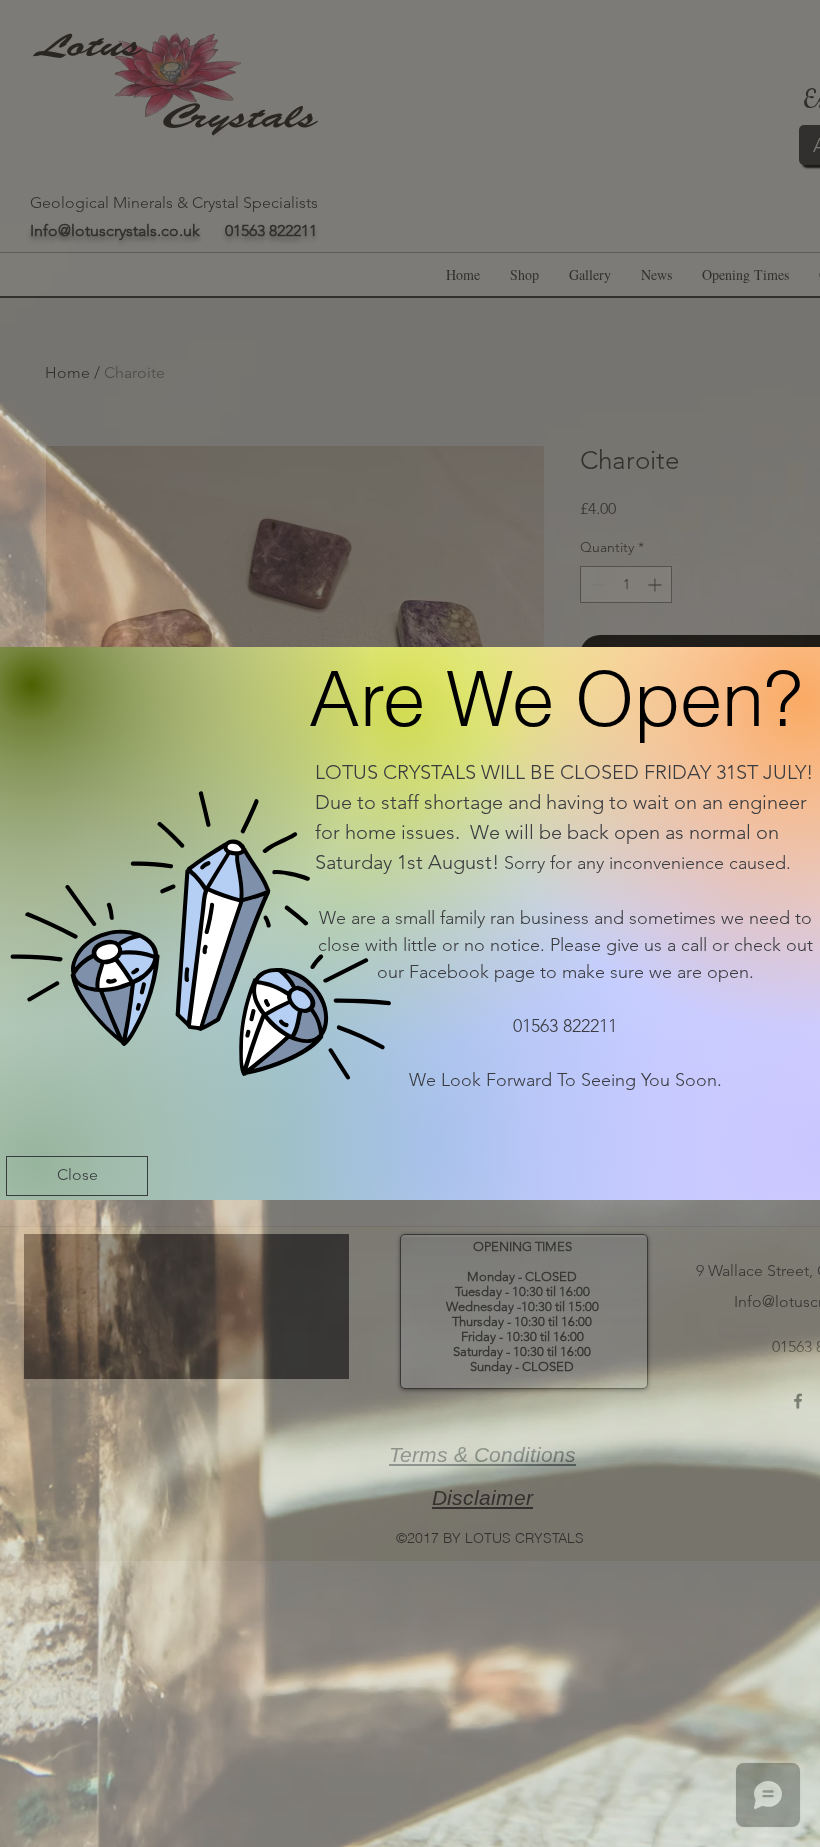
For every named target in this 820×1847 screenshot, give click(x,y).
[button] (77, 1176)
